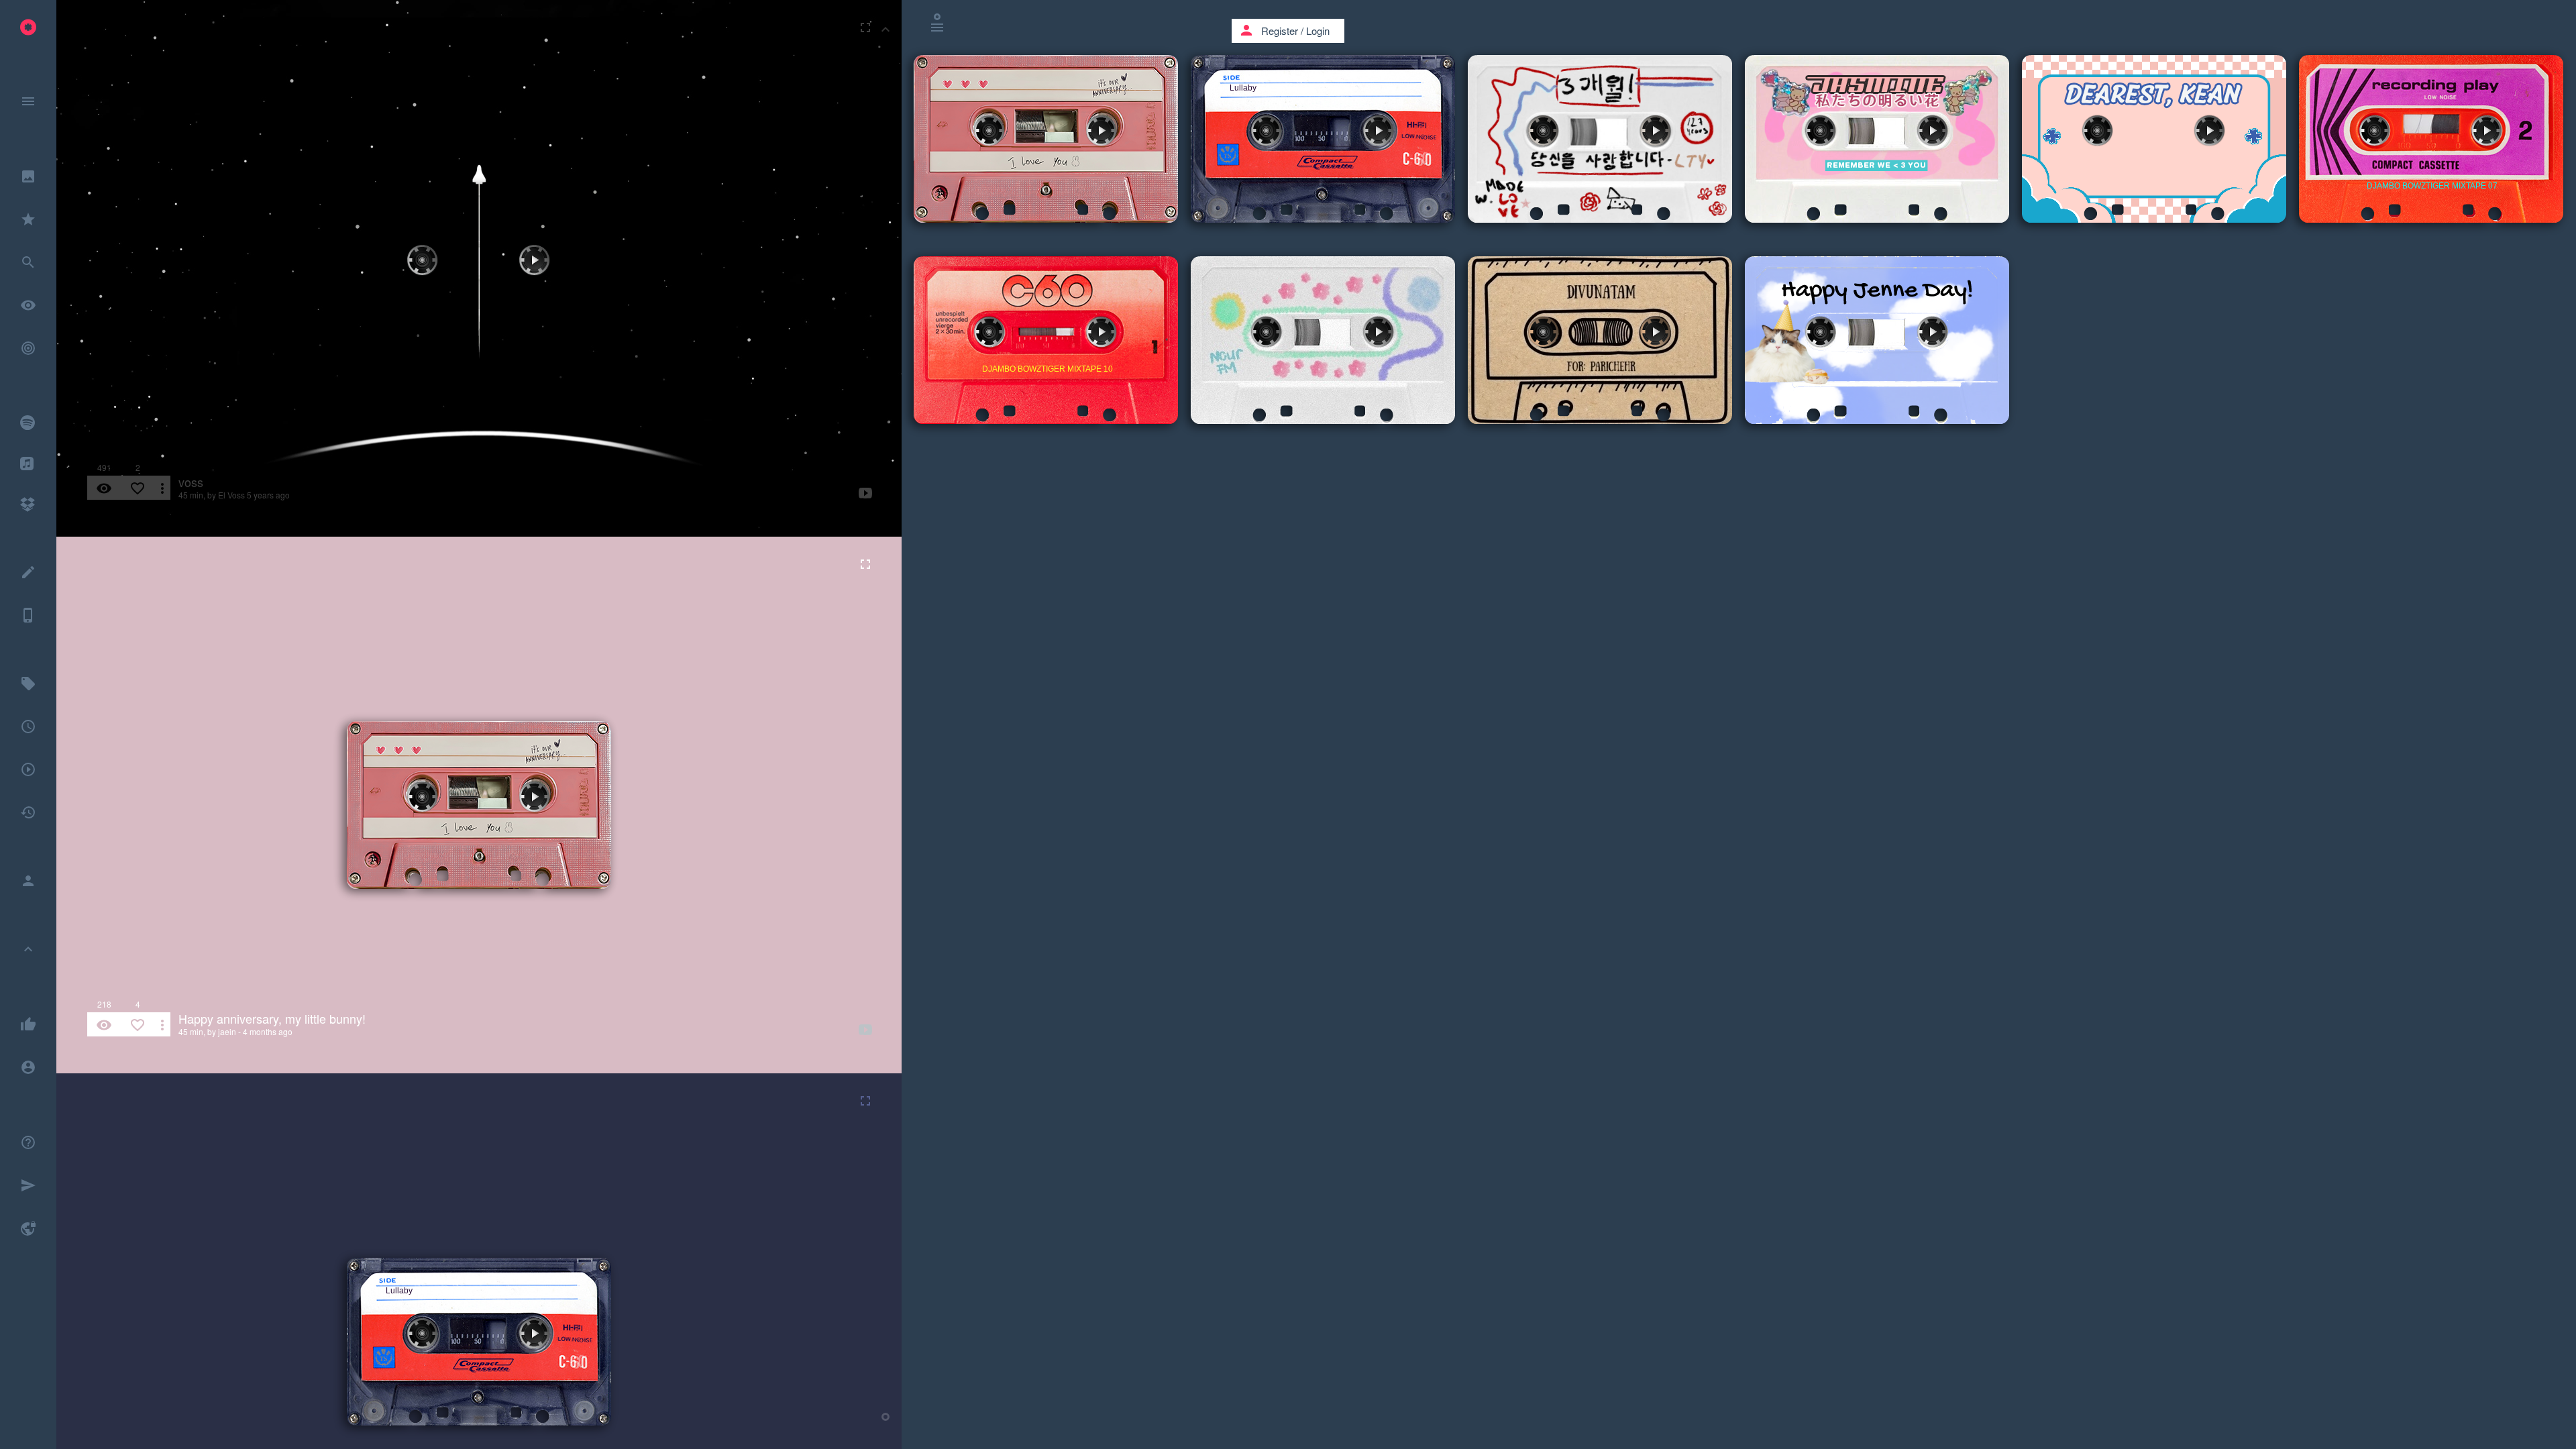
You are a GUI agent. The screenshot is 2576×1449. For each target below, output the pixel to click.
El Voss (231, 495)
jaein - (229, 1031)
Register (1280, 31)
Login (1318, 31)
